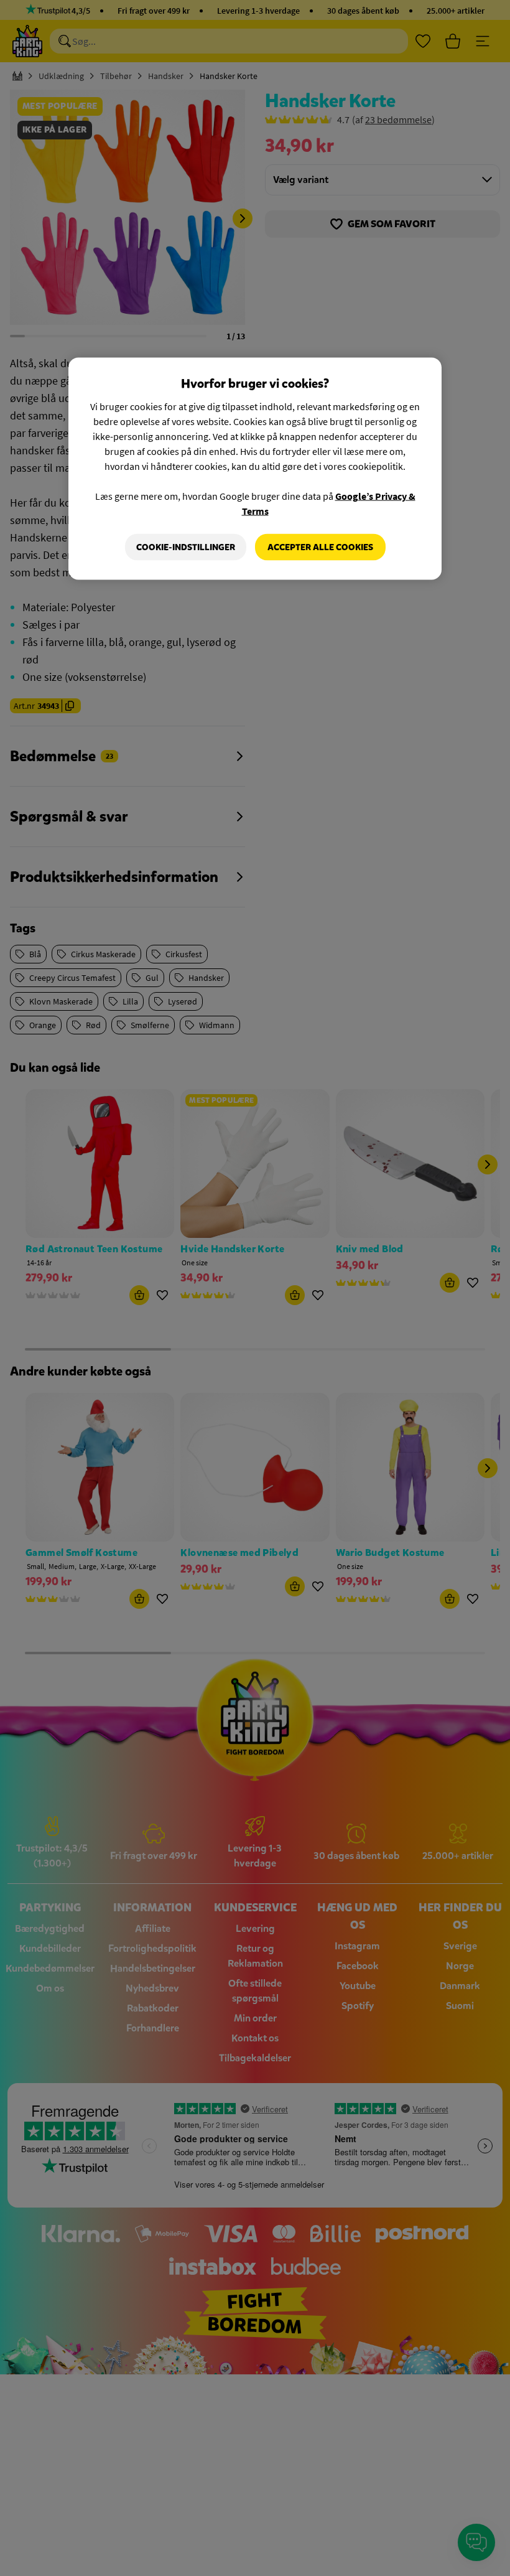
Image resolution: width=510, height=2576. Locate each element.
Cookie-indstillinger (186, 547)
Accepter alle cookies (320, 547)
